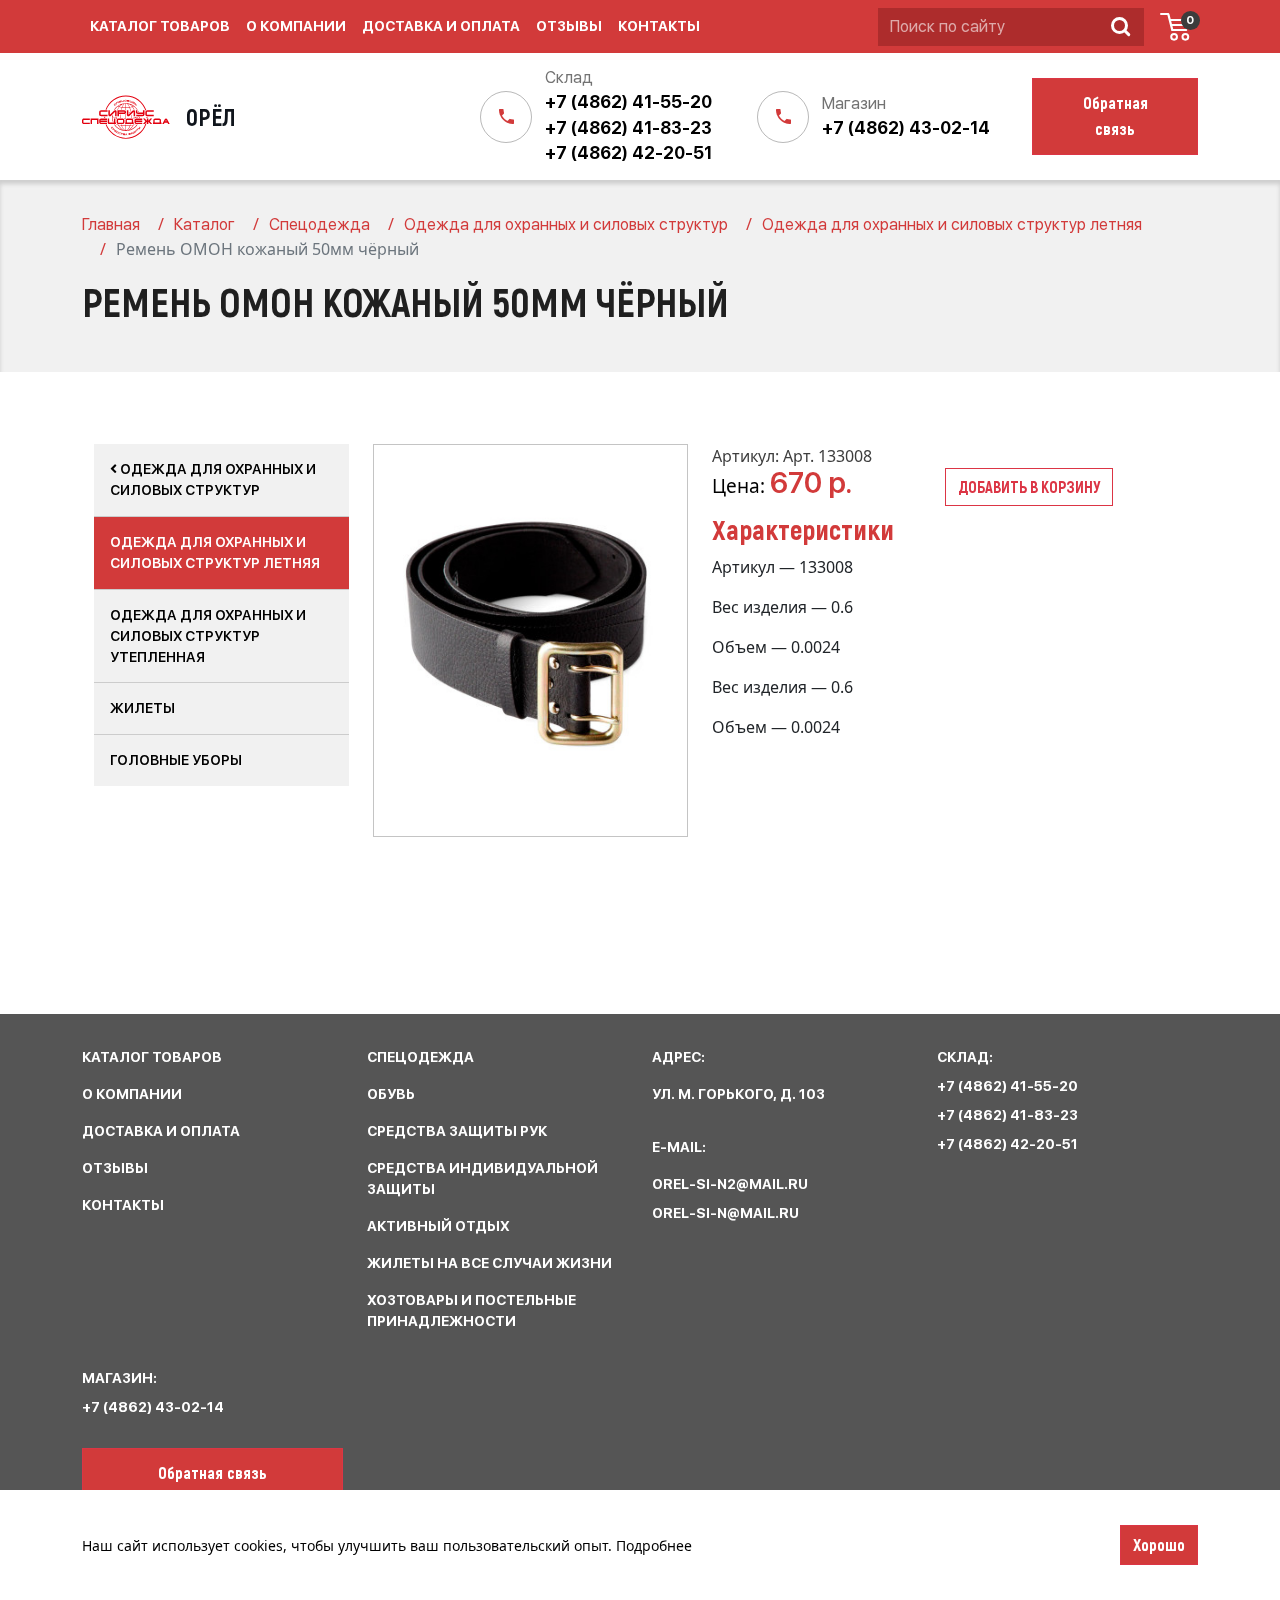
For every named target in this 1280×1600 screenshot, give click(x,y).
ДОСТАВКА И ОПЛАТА (161, 1131)
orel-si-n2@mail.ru (730, 1184)
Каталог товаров (160, 26)
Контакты (659, 26)
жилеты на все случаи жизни (489, 1263)
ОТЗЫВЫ (115, 1168)
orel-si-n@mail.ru (725, 1213)
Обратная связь (212, 1472)
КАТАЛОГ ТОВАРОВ (152, 1057)
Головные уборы (176, 760)
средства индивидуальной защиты (482, 1178)
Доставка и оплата (441, 26)
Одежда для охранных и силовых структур (213, 479)
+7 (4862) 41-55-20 (628, 102)
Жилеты (142, 708)
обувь (391, 1094)
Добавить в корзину (1029, 486)
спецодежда (420, 1057)
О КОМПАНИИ (132, 1094)
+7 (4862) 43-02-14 (906, 128)
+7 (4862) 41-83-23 (628, 128)
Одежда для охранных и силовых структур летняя (215, 552)
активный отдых (438, 1226)
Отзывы (569, 26)
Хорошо (1159, 1544)
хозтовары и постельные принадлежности (471, 1310)
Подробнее (654, 1545)
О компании (296, 26)
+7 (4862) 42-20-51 (628, 153)
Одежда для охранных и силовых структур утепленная (208, 636)
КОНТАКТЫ (123, 1205)
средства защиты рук (457, 1131)
